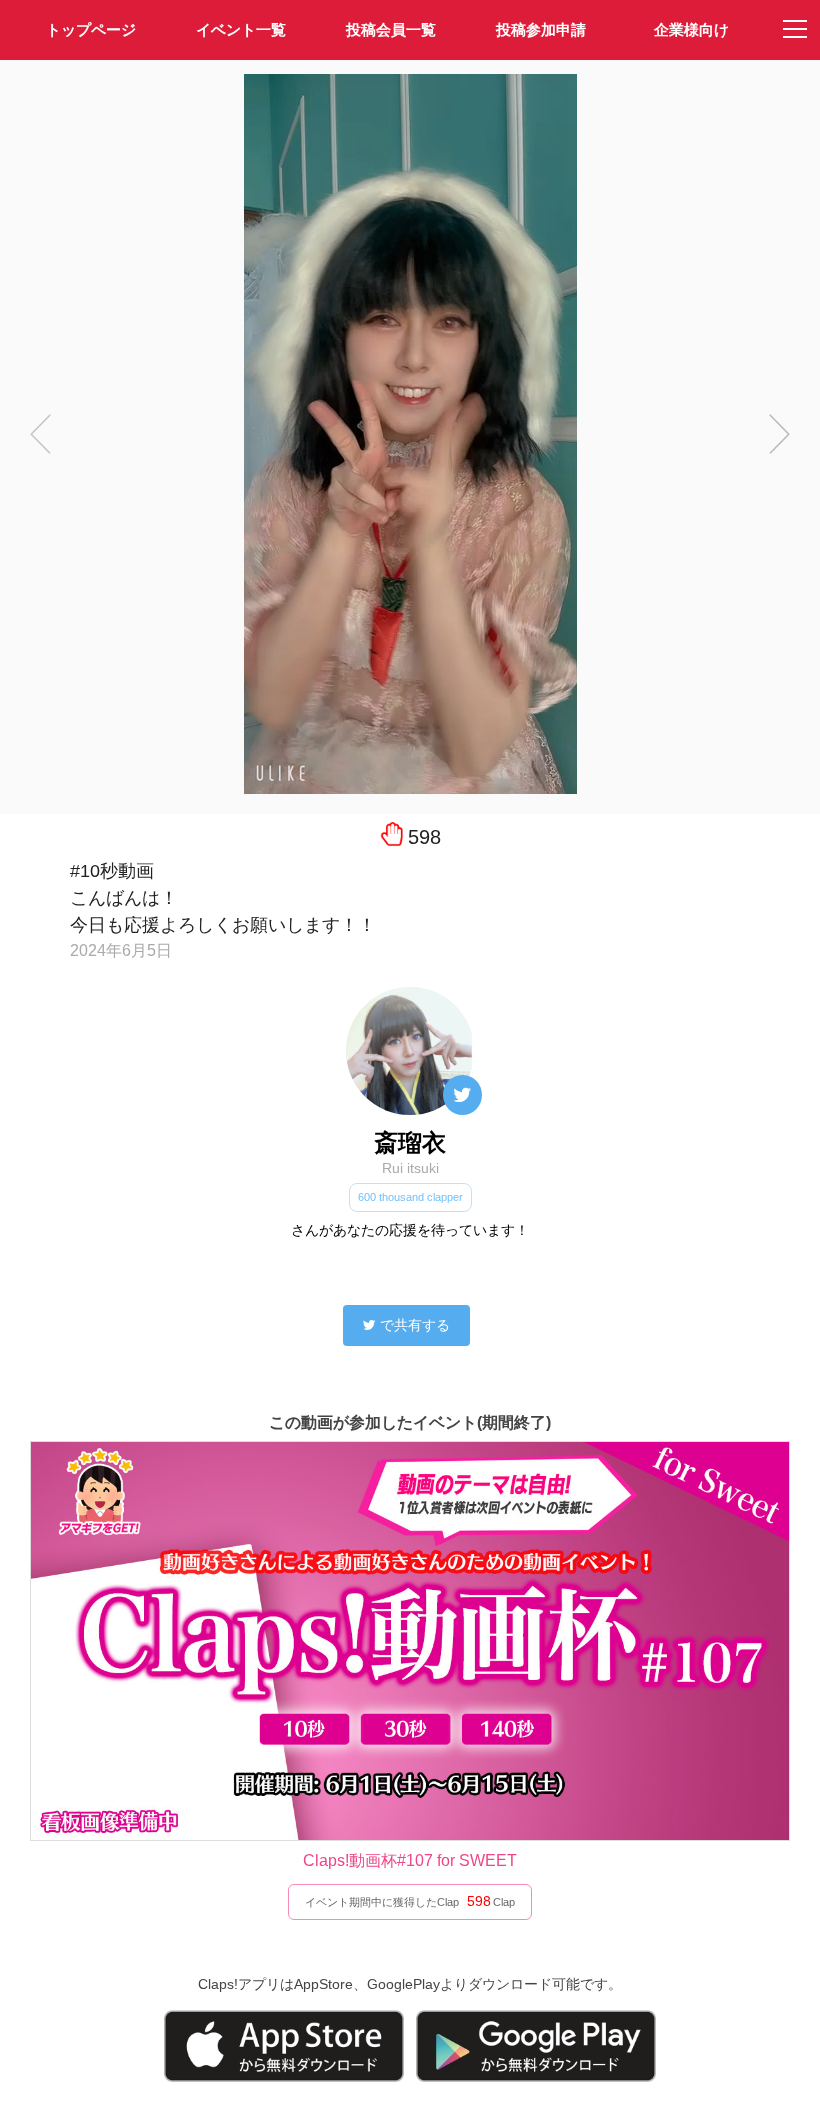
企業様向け (691, 29)
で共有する (415, 1325)
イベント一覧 (241, 29)
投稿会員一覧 (391, 29)
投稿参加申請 (541, 29)
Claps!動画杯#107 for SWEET (410, 1860)
